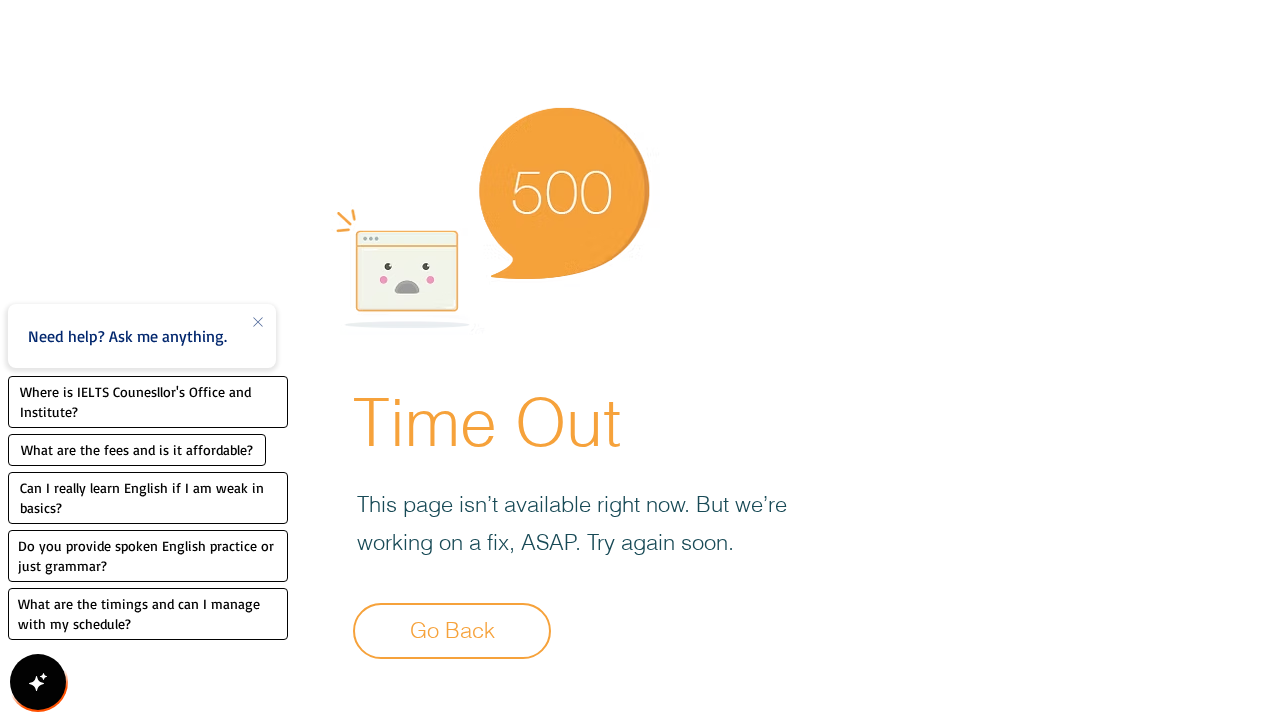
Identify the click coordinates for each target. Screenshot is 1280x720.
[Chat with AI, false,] (38, 682)
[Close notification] (258, 323)
